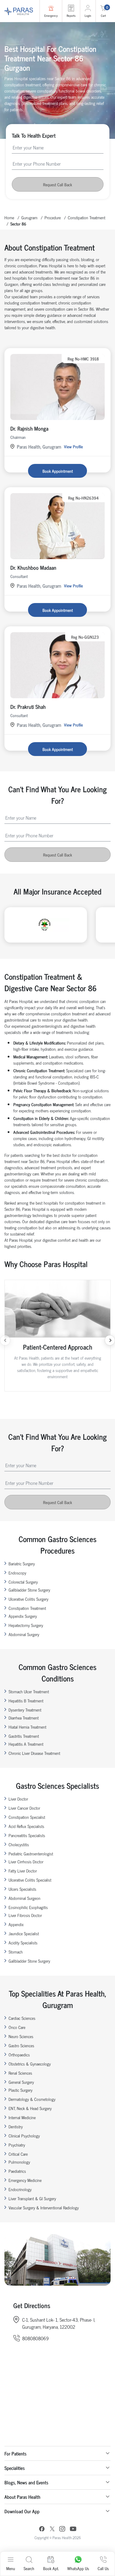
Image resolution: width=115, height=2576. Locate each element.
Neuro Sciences (21, 2036)
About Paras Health (22, 2497)
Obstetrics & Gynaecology (30, 2064)
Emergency (51, 15)
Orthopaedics (19, 2054)
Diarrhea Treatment (24, 1718)
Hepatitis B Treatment (26, 1700)
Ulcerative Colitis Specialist (30, 1880)
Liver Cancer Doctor (24, 1808)
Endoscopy (17, 1573)
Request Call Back (57, 184)
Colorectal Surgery (23, 1582)
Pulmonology (19, 2162)
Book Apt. (51, 2568)
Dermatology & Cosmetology (32, 2099)
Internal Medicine (22, 2117)
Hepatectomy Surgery (26, 1625)
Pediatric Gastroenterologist (31, 1853)
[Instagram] (62, 2529)
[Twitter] (52, 2530)
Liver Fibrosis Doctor (25, 1915)
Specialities (15, 2468)
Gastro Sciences (21, 2045)
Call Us (103, 2568)
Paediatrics (17, 2171)
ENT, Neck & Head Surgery (30, 2108)
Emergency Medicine (25, 2180)
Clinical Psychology (24, 2136)
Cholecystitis (19, 1844)
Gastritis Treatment (24, 1736)
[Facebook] (42, 2530)
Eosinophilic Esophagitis (28, 1907)
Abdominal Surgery (24, 1634)
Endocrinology (20, 2189)
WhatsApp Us (78, 2568)
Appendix (16, 1924)
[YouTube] (73, 2530)
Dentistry (16, 2126)
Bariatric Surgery (22, 1563)
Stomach (16, 1952)
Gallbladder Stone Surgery (29, 1590)
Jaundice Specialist (24, 1933)
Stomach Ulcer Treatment (29, 1691)
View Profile (73, 446)
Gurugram (29, 217)
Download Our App (22, 2511)
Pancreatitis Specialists (27, 1835)
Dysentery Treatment (25, 1710)
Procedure (53, 217)
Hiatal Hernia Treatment (27, 1727)
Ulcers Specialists (22, 1889)
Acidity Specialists (23, 1942)
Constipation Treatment (87, 217)
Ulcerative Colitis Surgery (28, 1599)
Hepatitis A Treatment (26, 1744)
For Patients (15, 2453)
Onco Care (17, 2027)
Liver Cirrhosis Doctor (26, 1861)
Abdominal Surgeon (24, 1898)
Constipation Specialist (27, 1817)
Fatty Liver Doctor (23, 1871)
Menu (11, 2568)
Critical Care (18, 2154)
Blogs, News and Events (26, 2482)
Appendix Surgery (23, 1616)
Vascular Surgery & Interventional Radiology (44, 2207)
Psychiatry (17, 2145)
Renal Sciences (20, 2073)
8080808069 (35, 2338)
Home (9, 217)
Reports (71, 15)
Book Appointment (58, 471)
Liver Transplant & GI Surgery (32, 2198)
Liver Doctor (18, 1799)
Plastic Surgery (20, 2090)
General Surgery (21, 2082)
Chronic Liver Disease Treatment (34, 1753)
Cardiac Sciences (22, 2018)
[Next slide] (110, 1340)
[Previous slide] (5, 1340)
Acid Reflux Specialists (26, 1826)
